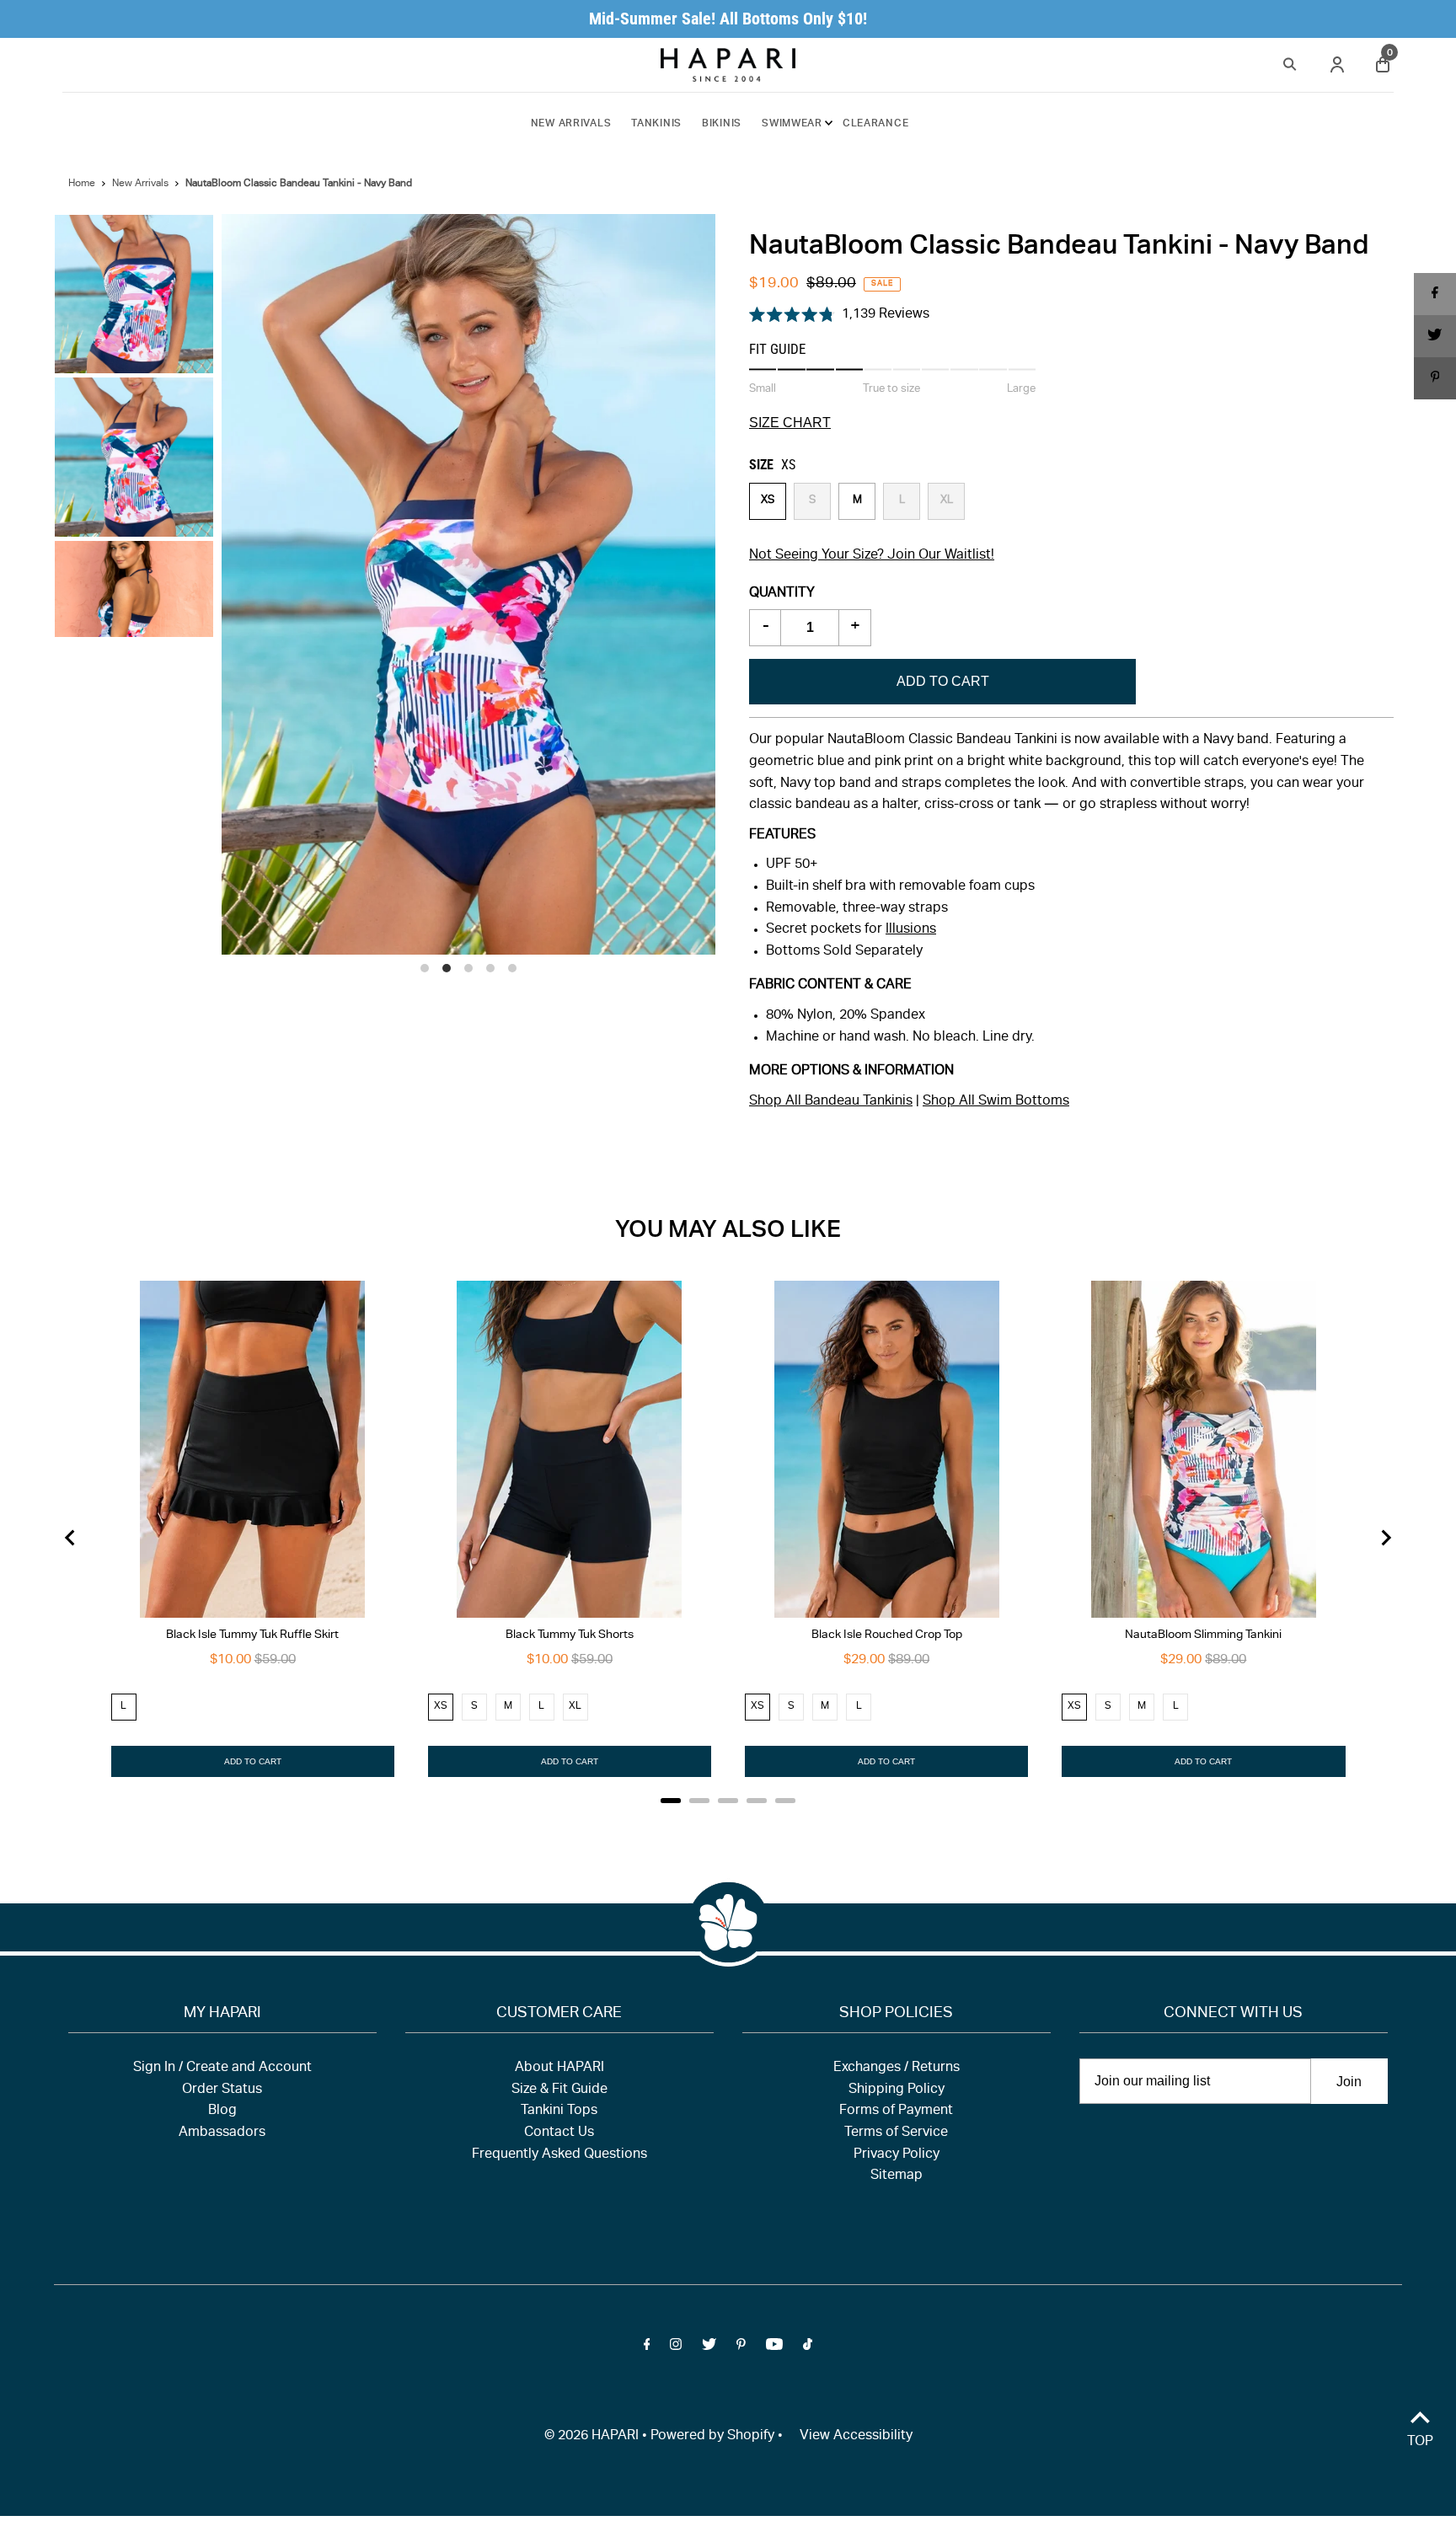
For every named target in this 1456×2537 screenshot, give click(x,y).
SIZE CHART (790, 423)
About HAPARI (559, 2069)
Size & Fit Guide (559, 2090)
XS (768, 501)
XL (947, 501)
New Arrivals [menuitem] (571, 124)
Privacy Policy (897, 2155)
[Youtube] (774, 2348)
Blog (222, 2111)
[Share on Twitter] (1435, 336)
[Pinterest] (741, 2348)
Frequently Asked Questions (559, 2155)
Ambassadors (222, 2133)
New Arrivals (140, 184)
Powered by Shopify (712, 2437)
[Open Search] (1290, 62)
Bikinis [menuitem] (722, 124)
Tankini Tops (559, 2111)
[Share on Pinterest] (1435, 378)
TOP (1420, 2443)
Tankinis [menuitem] (656, 124)
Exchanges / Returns (897, 2069)
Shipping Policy (897, 2090)
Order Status (222, 2090)
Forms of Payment (896, 2111)
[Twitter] (709, 2348)
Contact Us (559, 2133)
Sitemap (897, 2176)
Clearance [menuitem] (875, 124)
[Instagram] (676, 2348)
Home (82, 184)
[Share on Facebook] (1435, 294)
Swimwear (792, 124)
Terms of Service (896, 2133)
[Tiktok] (808, 2348)
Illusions (911, 930)
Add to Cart (943, 681)
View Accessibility (856, 2437)
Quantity (782, 594)
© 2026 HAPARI (591, 2437)
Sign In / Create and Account (222, 2069)
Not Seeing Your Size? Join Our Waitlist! (872, 556)
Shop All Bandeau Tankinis (831, 1102)
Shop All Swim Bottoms (996, 1102)
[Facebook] (647, 2348)
